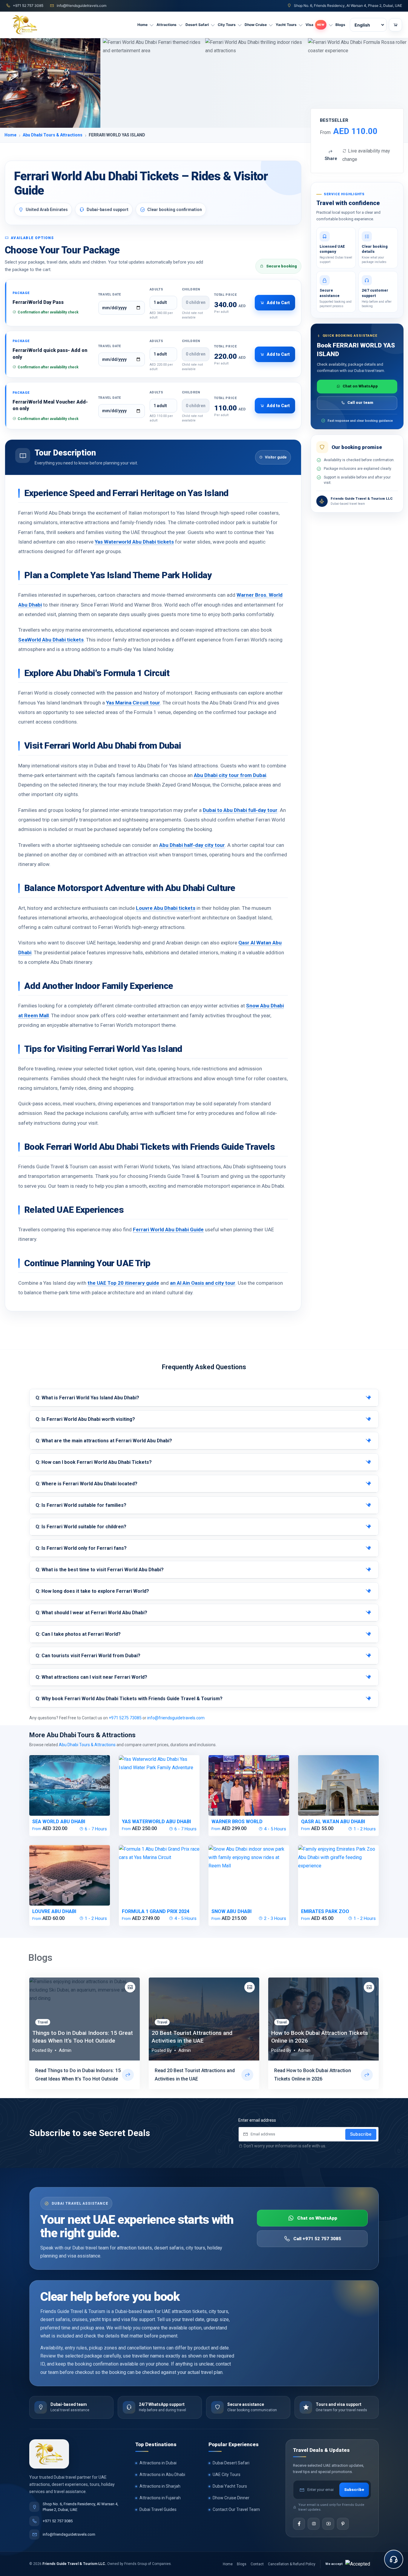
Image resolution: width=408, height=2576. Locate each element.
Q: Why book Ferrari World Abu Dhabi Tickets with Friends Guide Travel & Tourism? (129, 1699)
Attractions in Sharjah (160, 2486)
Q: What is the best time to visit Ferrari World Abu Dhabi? (100, 1570)
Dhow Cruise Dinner (231, 2498)
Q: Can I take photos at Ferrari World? (78, 1634)
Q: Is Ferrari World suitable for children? (81, 1527)
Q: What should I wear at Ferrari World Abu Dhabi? (91, 1613)
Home (10, 135)
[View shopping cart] (395, 25)
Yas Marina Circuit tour (133, 703)
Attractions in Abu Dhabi (162, 2475)
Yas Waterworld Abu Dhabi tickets (134, 542)
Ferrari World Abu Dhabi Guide (168, 1229)
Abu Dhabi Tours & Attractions (53, 135)
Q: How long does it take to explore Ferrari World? (92, 1591)
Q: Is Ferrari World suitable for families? (81, 1505)
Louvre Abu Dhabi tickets (166, 908)
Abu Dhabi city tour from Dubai (230, 775)
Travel (43, 2022)
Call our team (360, 403)
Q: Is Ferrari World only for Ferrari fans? (81, 1548)
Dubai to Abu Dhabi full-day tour (240, 810)
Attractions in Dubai (158, 2463)
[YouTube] (328, 2524)
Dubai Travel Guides (158, 2509)
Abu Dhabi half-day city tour (192, 845)
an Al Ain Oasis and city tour (203, 1283)
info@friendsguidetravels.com (176, 1718)
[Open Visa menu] (331, 25)
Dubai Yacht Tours (230, 2486)
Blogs (242, 2564)
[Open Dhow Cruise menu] (271, 25)
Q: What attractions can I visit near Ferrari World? (91, 1677)
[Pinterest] (343, 2524)
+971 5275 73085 (125, 1718)
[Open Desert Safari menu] (213, 25)
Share (331, 159)
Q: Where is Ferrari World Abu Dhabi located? (86, 1484)
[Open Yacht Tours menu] (301, 25)
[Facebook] (299, 2524)
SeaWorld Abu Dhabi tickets (51, 640)
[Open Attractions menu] (181, 25)
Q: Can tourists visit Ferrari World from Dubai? (88, 1656)
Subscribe (361, 2134)
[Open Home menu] (152, 25)
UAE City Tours (227, 2475)
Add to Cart (278, 303)
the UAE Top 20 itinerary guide (123, 1283)
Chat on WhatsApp (360, 386)
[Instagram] (314, 2524)
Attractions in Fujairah (160, 2498)
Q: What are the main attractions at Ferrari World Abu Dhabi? (104, 1441)
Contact (257, 2564)
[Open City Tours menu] (240, 25)
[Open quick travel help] (394, 2559)
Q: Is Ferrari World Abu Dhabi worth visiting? (85, 1419)
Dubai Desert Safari (231, 2463)
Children (191, 289)
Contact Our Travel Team (236, 2509)
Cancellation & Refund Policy (292, 2564)
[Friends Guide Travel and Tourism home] (49, 2454)
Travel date (110, 294)
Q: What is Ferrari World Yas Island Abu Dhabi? (87, 1398)
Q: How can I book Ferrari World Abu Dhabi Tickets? (94, 1462)
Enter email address (257, 2120)
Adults (157, 289)
